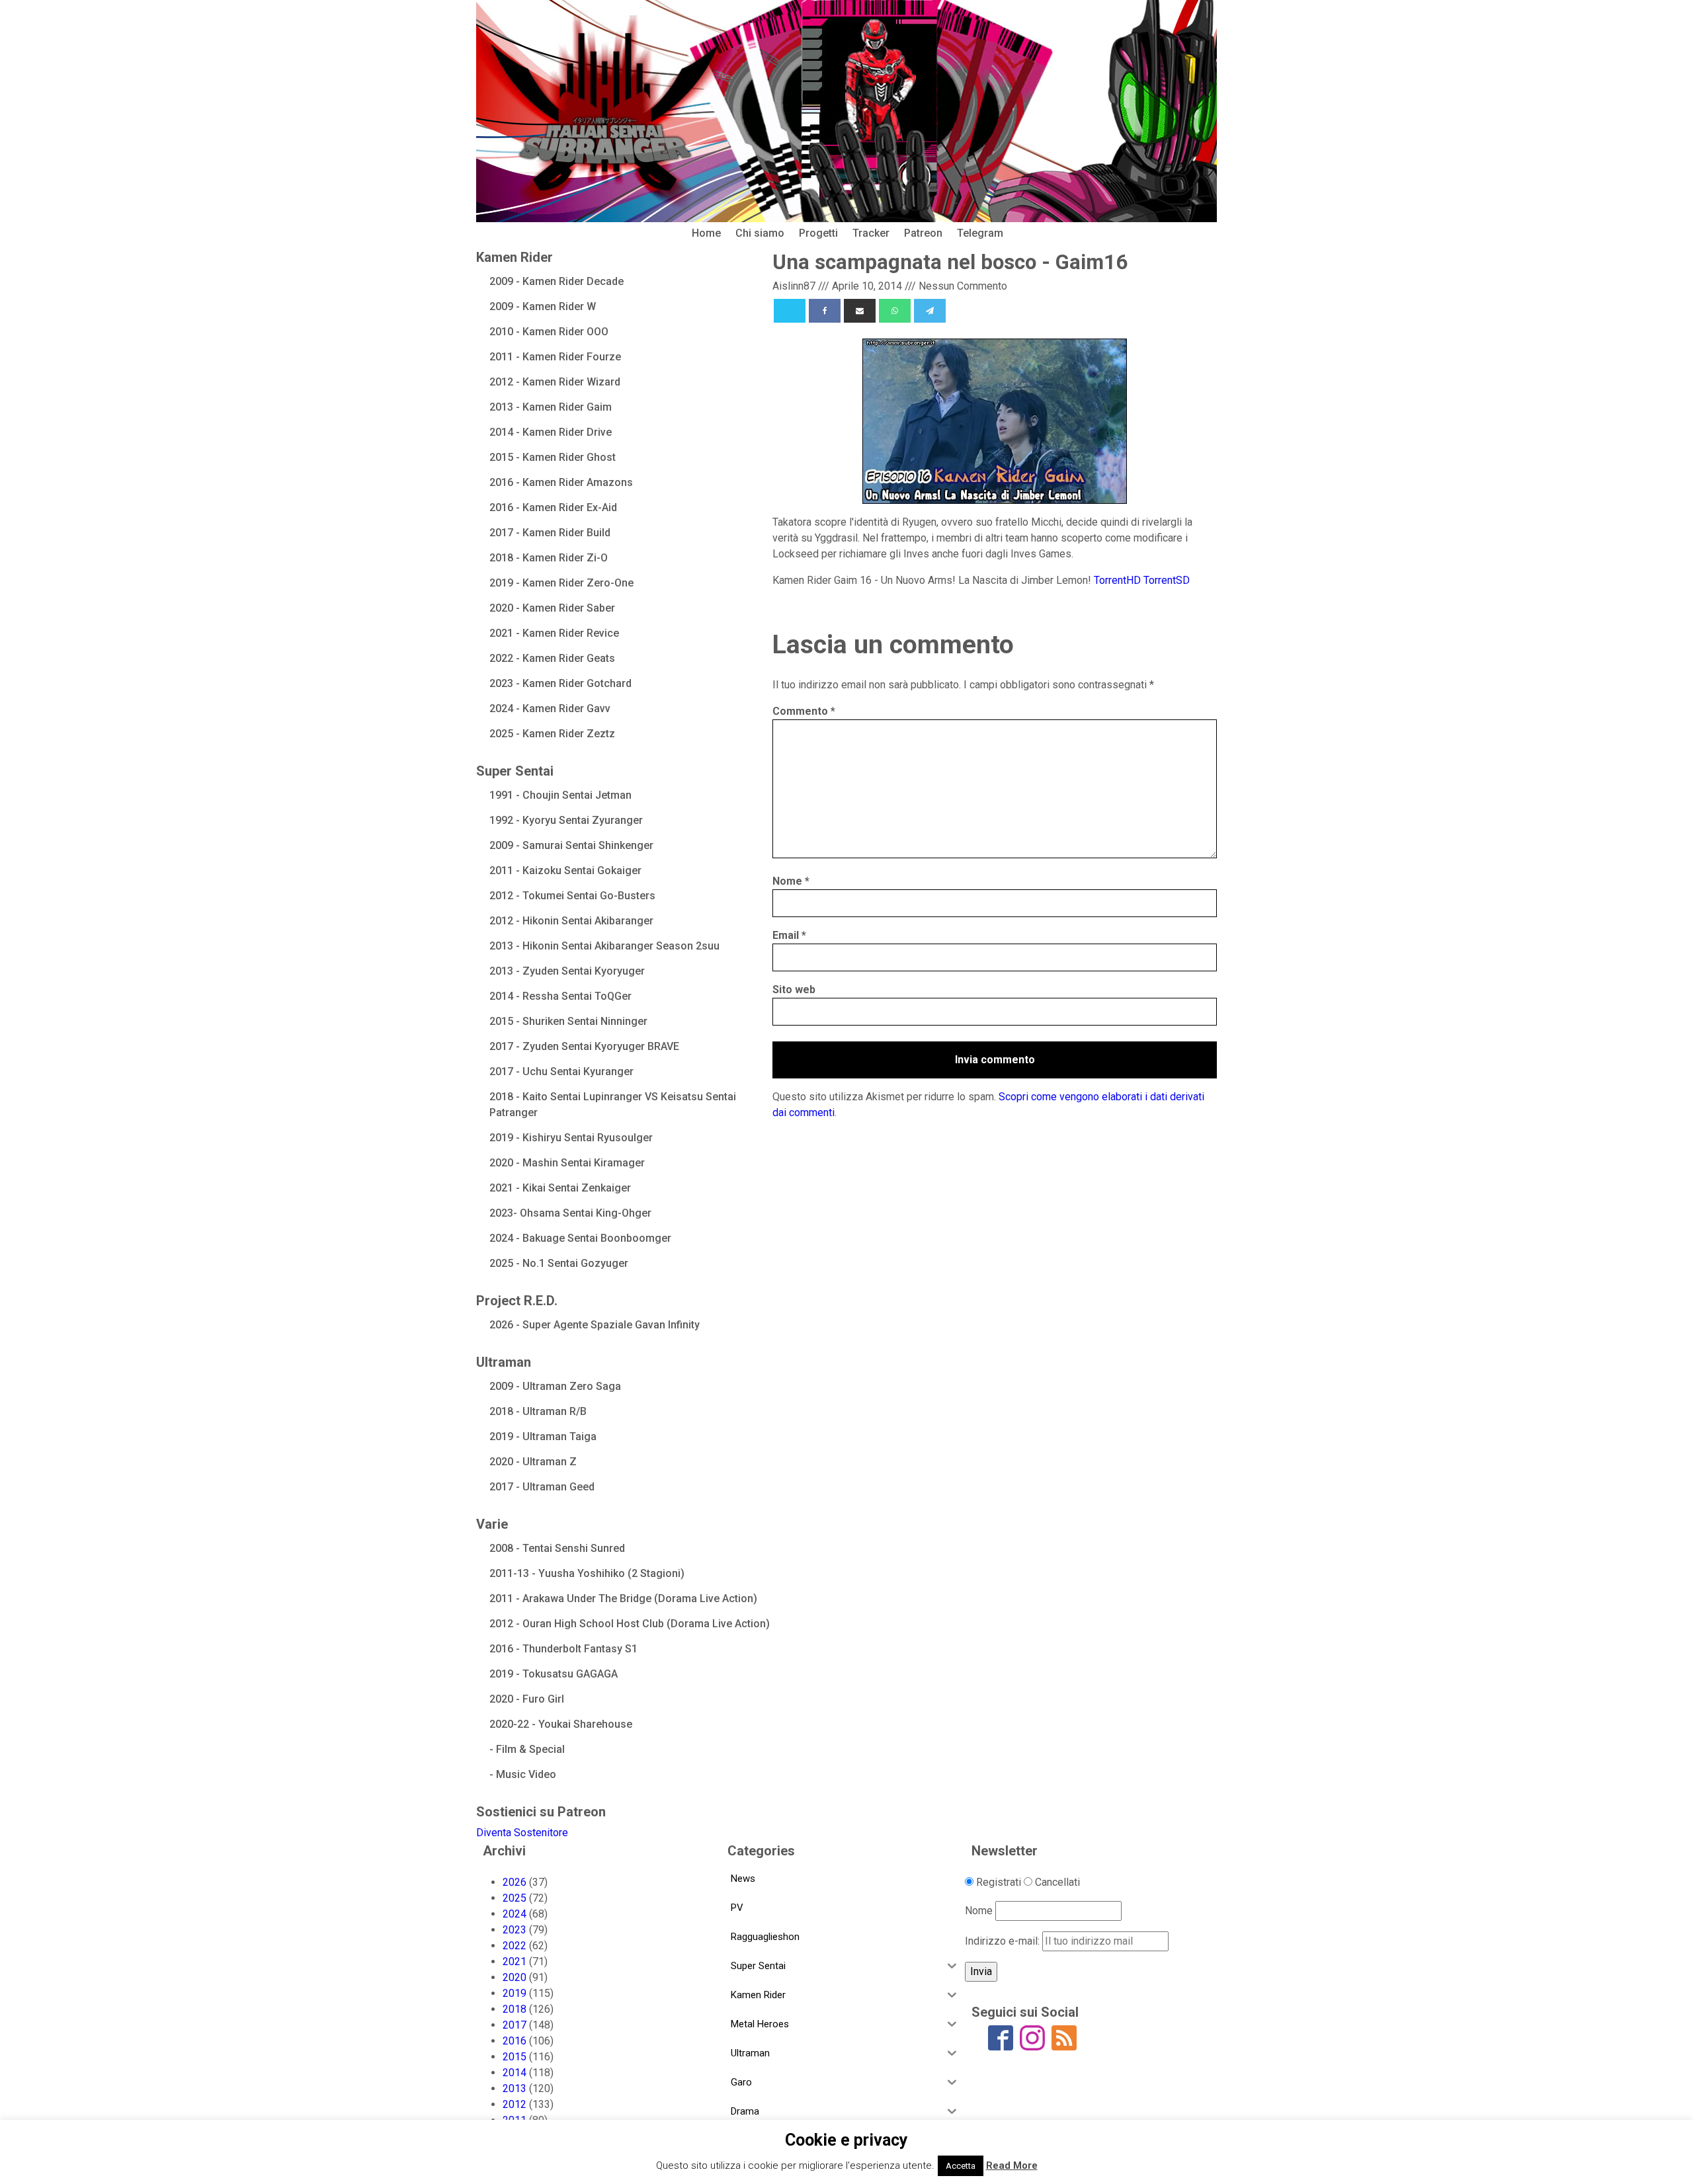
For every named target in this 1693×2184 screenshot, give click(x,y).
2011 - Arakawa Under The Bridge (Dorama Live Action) (623, 1598)
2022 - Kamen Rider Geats (552, 658)
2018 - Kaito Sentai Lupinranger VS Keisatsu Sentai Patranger (613, 1105)
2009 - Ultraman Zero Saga (555, 1386)
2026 (515, 1882)
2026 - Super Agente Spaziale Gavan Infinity (595, 1325)
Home (706, 233)
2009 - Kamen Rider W (543, 306)
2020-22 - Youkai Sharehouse (561, 1724)
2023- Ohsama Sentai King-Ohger (570, 1213)
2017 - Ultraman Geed (542, 1487)
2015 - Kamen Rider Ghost (553, 457)
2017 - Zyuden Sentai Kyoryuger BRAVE (584, 1046)
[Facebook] (825, 311)
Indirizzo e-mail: (1004, 1941)
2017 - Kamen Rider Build (550, 533)
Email (789, 935)
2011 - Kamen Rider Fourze (555, 357)
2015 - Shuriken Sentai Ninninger (568, 1021)
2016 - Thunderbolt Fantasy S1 (563, 1649)
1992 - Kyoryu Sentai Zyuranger (566, 820)
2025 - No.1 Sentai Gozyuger (559, 1263)
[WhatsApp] (895, 311)
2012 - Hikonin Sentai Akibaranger (571, 921)
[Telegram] (930, 311)
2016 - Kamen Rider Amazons (561, 482)
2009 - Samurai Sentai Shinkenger (571, 845)
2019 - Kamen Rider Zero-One (561, 583)
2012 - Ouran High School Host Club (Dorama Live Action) (630, 1624)
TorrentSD (1167, 580)
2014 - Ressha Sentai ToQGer (560, 996)
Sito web (794, 990)
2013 (515, 2088)
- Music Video (523, 1774)
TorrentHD (1117, 580)
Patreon (923, 233)
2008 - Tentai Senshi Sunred (557, 1548)
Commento (804, 711)
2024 (515, 1914)
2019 (515, 1993)
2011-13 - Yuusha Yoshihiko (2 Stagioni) (587, 1573)
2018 (515, 2009)
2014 (515, 2073)
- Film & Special (527, 1749)
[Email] (860, 311)
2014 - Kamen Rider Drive (551, 432)
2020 (515, 1977)
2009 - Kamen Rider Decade (557, 281)
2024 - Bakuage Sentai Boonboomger (580, 1238)
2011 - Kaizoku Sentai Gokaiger (565, 870)
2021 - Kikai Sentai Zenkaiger (560, 1188)
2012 (515, 2104)
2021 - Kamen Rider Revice (554, 633)
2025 (515, 1898)
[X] (790, 311)
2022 (515, 1946)
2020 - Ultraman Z (533, 1462)
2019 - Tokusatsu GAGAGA (554, 1674)
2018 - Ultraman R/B (538, 1411)
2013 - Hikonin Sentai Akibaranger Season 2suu (604, 946)
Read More (1012, 2165)
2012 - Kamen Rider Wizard (555, 382)
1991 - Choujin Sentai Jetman (560, 795)
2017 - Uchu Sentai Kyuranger (561, 1072)
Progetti (818, 233)
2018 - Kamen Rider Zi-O (549, 558)
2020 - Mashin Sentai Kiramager (567, 1163)
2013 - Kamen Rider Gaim (551, 407)
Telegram (980, 233)
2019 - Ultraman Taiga (543, 1436)
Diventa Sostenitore (522, 1833)
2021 (515, 1962)
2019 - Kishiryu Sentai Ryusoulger (571, 1138)
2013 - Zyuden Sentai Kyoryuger (567, 971)
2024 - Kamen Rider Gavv (550, 708)
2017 (515, 2025)
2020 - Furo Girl (527, 1699)
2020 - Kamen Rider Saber (552, 608)
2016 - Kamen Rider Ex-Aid (553, 507)
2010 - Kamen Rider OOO (549, 332)
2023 (515, 1930)
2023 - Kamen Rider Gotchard (560, 683)
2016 (515, 2041)
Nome (791, 881)
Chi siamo (760, 233)
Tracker (871, 233)
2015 (515, 2057)
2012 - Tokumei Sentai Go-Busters (572, 896)
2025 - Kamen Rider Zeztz (552, 734)
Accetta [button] (961, 2166)
